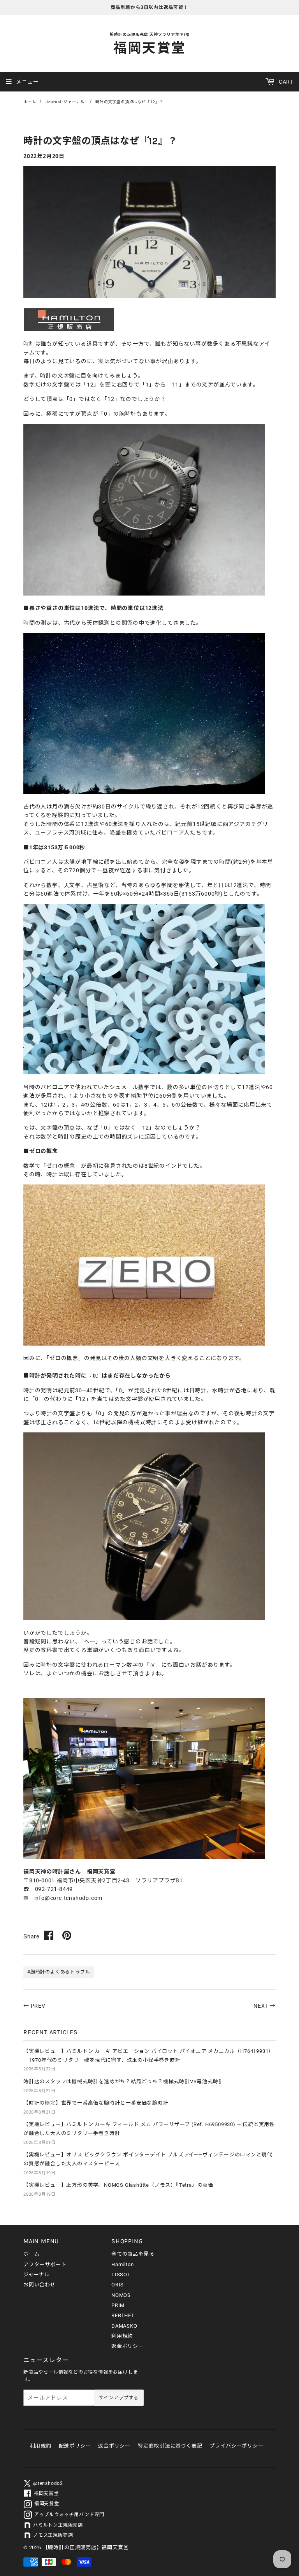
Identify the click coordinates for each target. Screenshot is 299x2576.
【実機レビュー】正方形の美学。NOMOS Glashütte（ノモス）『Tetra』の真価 (118, 2185)
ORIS (118, 2285)
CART (285, 82)
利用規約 (122, 2336)
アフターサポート (45, 2264)
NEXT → (265, 2006)
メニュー (27, 82)
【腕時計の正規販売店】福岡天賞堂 (86, 2547)
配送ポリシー (75, 2446)
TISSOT (121, 2275)
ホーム (30, 102)
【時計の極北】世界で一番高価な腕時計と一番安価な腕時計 (96, 2103)
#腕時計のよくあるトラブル (59, 1972)
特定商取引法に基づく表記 (170, 2446)
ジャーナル (37, 2275)
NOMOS (121, 2295)
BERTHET (123, 2315)
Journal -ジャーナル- (66, 102)
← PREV (34, 2006)
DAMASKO (124, 2326)
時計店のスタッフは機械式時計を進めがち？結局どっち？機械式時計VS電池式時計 (123, 2081)
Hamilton (122, 2264)
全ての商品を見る (133, 2254)
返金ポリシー (128, 2346)
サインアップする (119, 2398)
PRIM (118, 2305)
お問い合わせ (40, 2285)
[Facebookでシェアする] (49, 1935)
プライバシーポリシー (236, 2446)
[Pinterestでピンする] (67, 1935)
